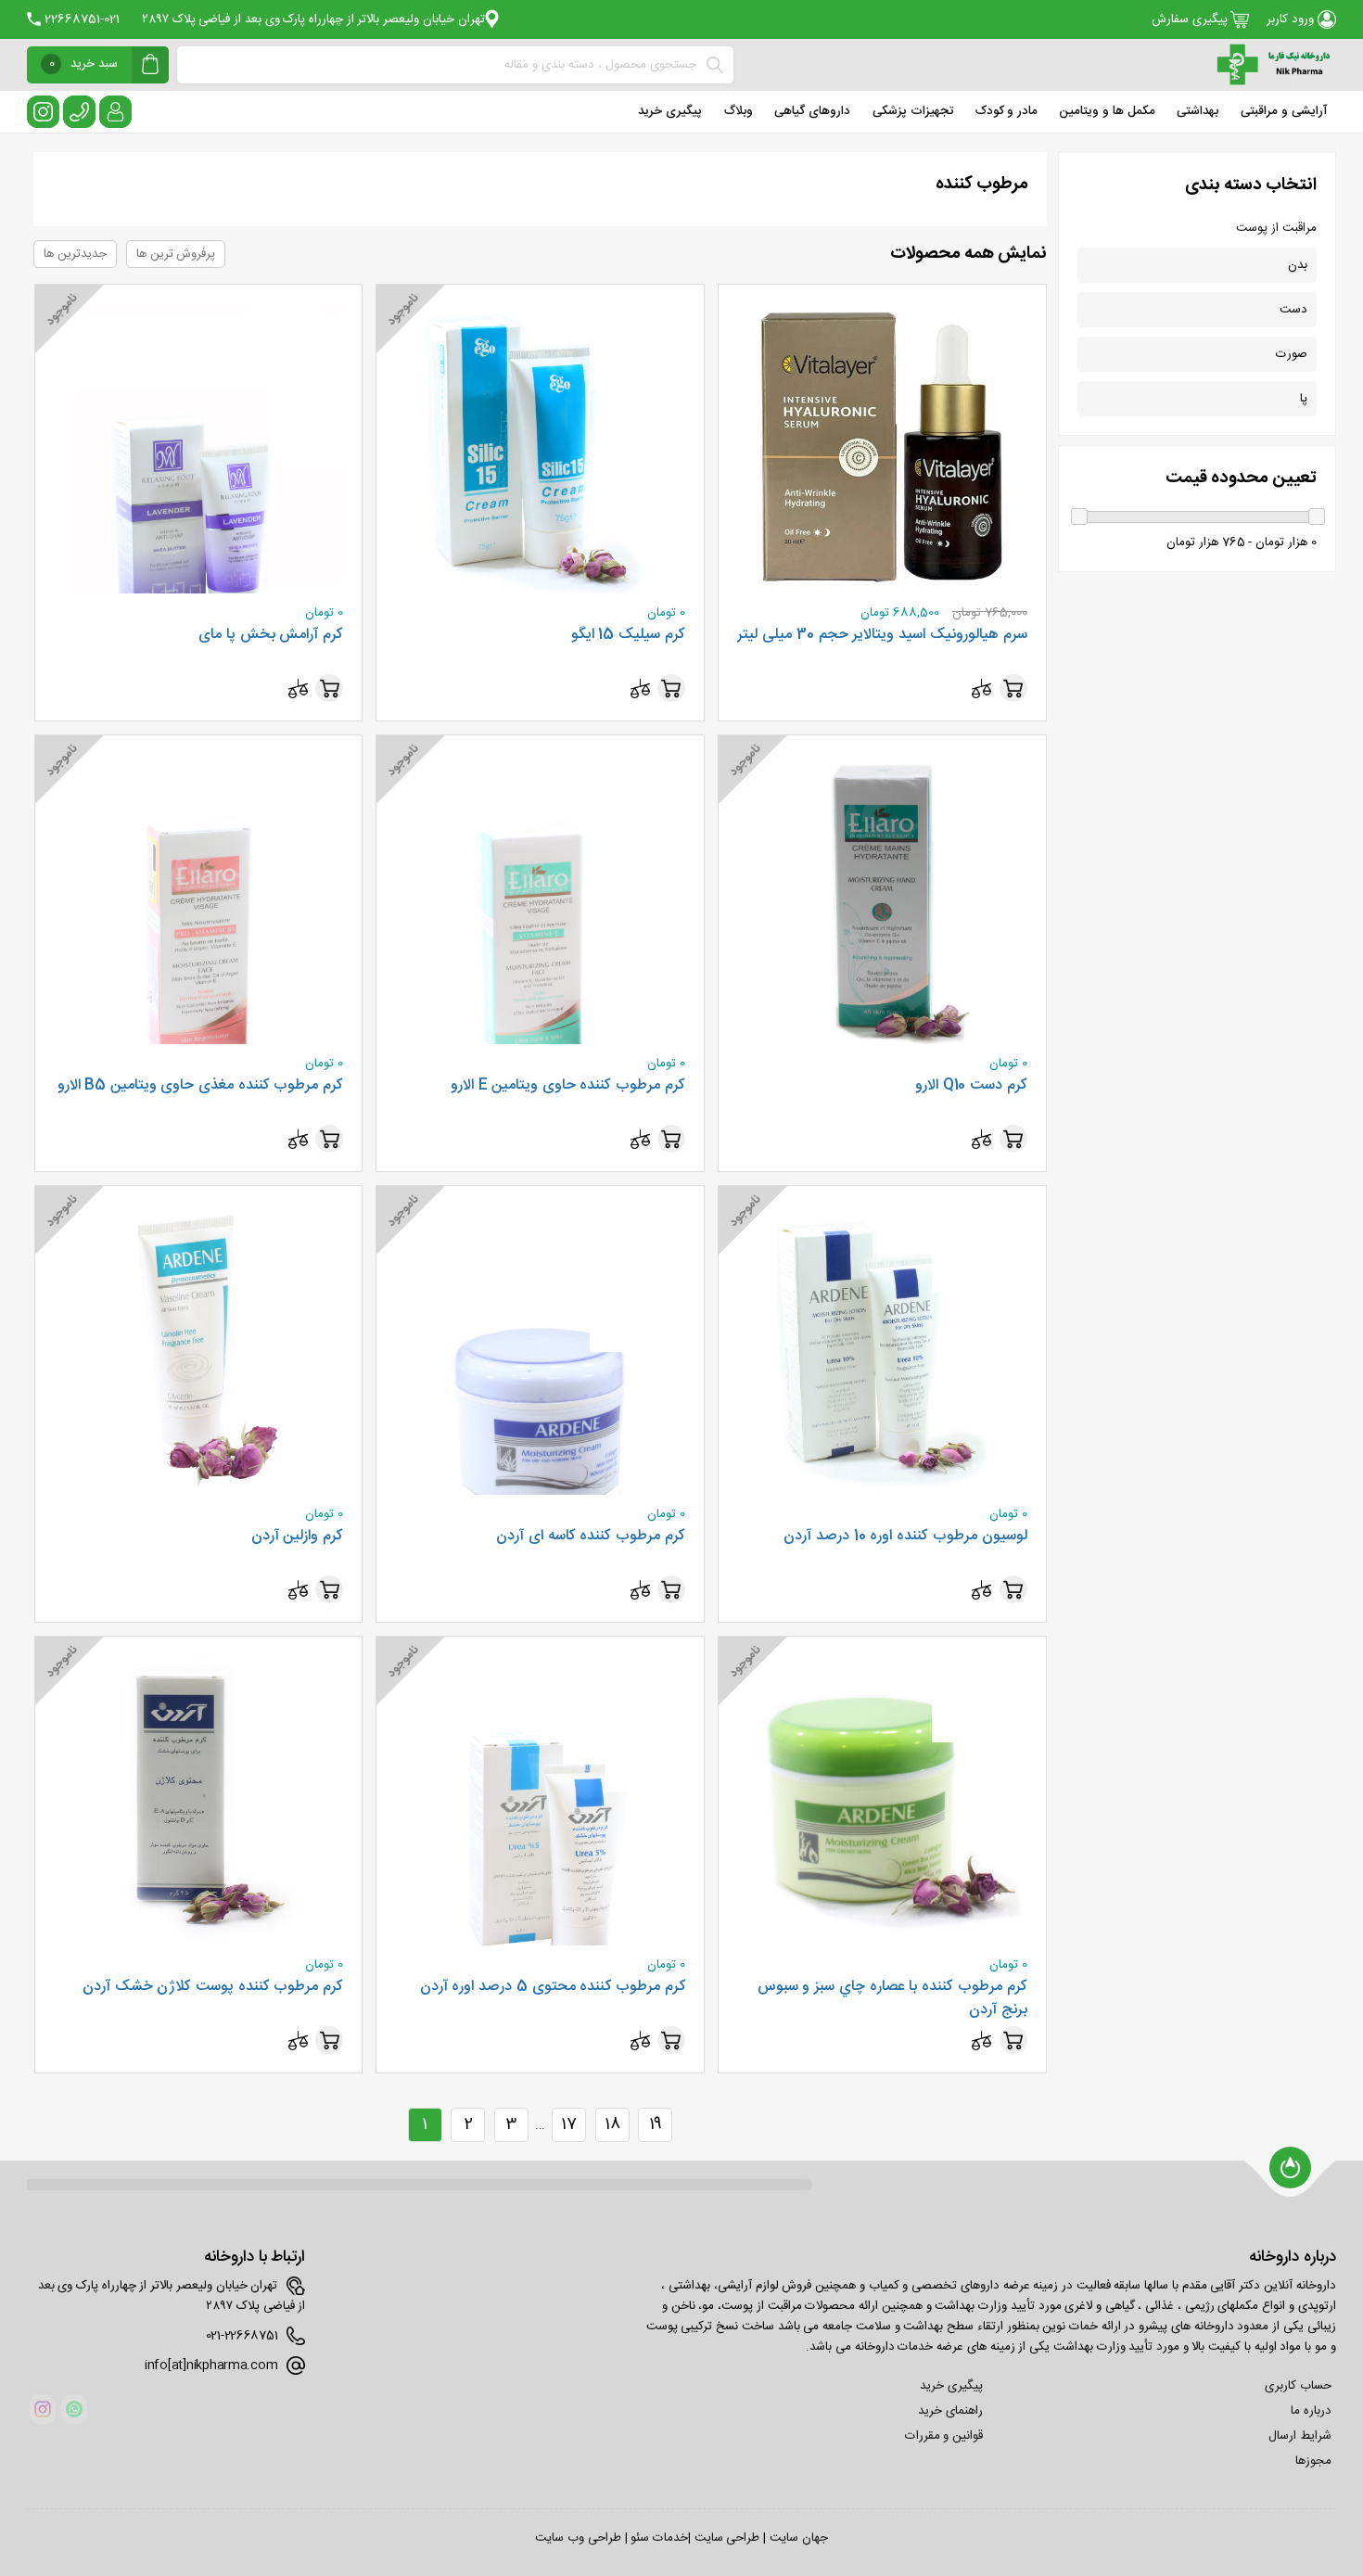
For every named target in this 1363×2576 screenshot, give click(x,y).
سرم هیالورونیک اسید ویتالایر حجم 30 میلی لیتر (882, 635)
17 (568, 2125)
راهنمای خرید (950, 2411)
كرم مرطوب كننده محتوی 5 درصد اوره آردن (553, 1987)
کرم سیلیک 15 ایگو (628, 635)
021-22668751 (80, 19)
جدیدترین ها (75, 254)
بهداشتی (1197, 111)
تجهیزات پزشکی (913, 111)
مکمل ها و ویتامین (1107, 111)
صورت (1292, 354)
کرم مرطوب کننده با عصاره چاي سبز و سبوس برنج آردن (892, 1998)
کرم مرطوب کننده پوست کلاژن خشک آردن (213, 1987)
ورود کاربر (1292, 19)
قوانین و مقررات (944, 2436)
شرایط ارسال (1300, 2436)
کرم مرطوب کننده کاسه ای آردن (591, 1537)
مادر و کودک (1006, 111)
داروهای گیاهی (812, 111)
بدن (1298, 265)
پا (1304, 399)
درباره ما (1311, 2411)
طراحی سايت (727, 2538)
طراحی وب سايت (578, 2538)
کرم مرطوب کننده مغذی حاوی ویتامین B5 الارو (201, 1086)
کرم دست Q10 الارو (971, 1086)
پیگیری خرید (670, 111)
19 (656, 2125)
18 (612, 2125)
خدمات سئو (659, 2538)
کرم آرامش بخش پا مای (271, 635)
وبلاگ (739, 111)
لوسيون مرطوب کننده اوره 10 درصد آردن (905, 1537)
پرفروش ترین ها (176, 254)
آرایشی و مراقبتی (1283, 111)
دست (1293, 310)
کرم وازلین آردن (297, 1537)
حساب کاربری (1298, 2386)
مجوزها (1313, 2461)
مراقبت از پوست (1276, 228)
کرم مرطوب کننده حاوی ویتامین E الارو (568, 1086)
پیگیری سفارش (1191, 19)
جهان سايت (799, 2538)
